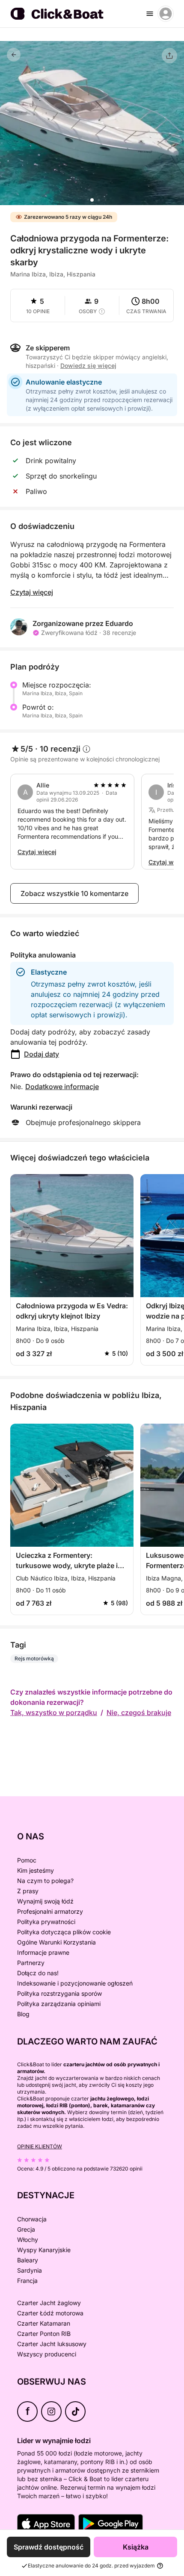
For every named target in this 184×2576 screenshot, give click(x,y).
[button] (92, 200)
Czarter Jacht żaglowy (49, 2303)
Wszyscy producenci (47, 2354)
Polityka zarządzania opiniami (59, 2004)
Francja (27, 2281)
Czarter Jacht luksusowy (52, 2344)
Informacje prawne (43, 1952)
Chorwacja (32, 2219)
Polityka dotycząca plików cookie (64, 1932)
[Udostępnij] (169, 56)
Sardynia (30, 2270)
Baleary (28, 2260)
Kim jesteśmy (36, 1870)
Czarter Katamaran (44, 2323)
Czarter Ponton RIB (44, 2334)
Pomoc (27, 1860)
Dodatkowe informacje (62, 1087)
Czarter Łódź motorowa (50, 2313)
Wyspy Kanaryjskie (44, 2250)
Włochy (28, 2240)
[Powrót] (14, 55)
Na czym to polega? (45, 1881)
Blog (23, 2014)
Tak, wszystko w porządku (54, 1712)
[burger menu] (150, 14)
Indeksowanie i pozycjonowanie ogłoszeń (75, 1983)
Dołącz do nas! (38, 1973)
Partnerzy (31, 1963)
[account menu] (166, 14)
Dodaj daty (42, 1054)
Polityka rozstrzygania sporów (59, 1993)
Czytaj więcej (32, 592)
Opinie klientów (40, 2146)
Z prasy (28, 1891)
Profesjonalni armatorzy (50, 1911)
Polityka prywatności (46, 1922)
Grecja (26, 2229)
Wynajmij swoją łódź (45, 1901)
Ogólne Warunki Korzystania (56, 1942)
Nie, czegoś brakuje (139, 1712)
